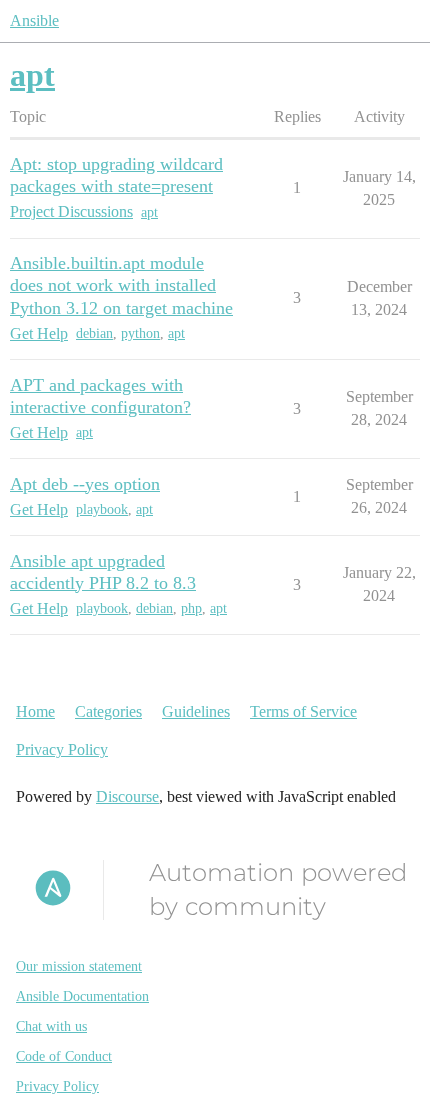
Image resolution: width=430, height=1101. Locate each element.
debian (94, 333)
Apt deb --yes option (85, 484)
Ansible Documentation (82, 996)
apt (149, 212)
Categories (108, 711)
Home (35, 711)
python (140, 333)
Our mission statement (79, 966)
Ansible (34, 20)
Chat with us (51, 1026)
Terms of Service (303, 711)
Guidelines (196, 711)
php (191, 608)
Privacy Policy (62, 749)
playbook (102, 509)
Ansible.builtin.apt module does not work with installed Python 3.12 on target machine (121, 285)
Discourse (127, 796)
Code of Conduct (64, 1056)
